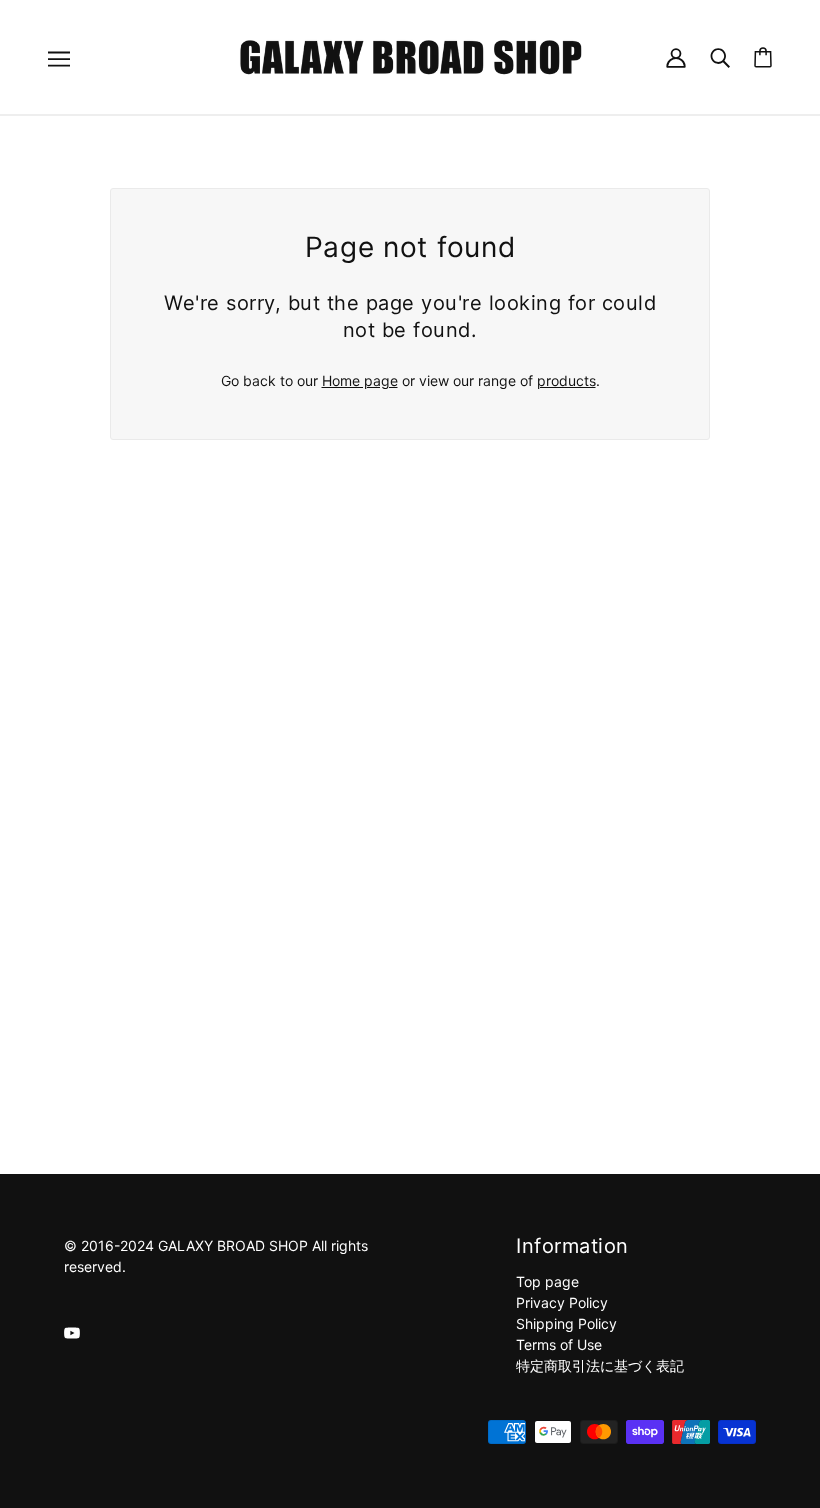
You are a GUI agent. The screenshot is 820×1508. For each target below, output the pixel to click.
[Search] (720, 56)
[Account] (676, 56)
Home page (360, 380)
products (566, 380)
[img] (72, 1331)
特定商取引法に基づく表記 (600, 1365)
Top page (547, 1281)
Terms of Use (559, 1344)
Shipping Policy (566, 1323)
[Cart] (763, 57)
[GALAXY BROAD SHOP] (410, 55)
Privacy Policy (562, 1302)
